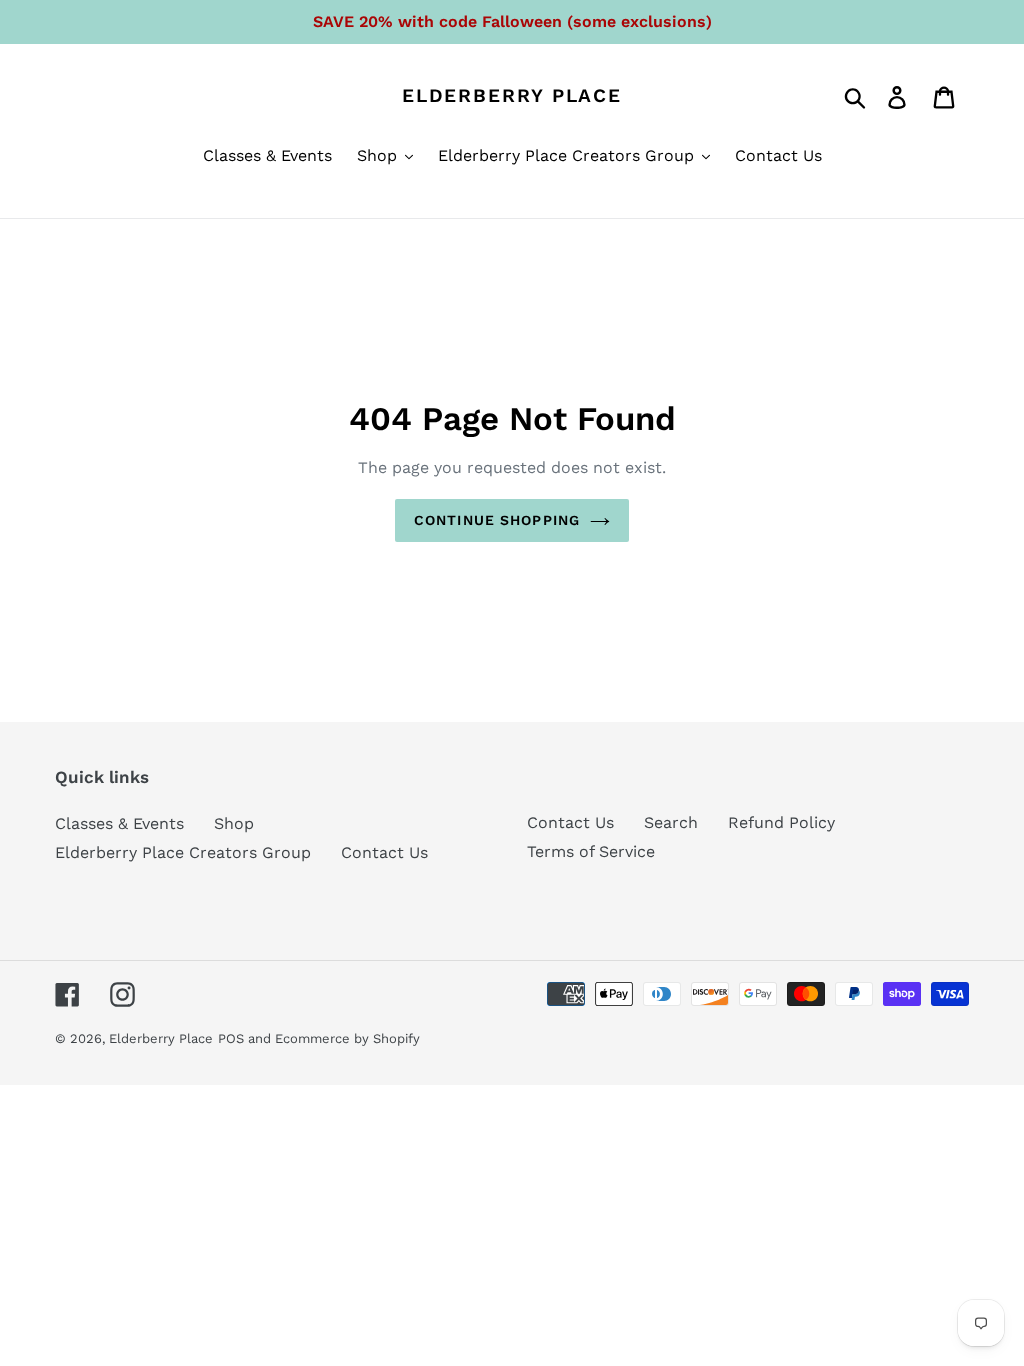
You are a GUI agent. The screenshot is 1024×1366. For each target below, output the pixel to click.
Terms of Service (591, 851)
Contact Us (384, 852)
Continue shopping (497, 520)
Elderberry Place (512, 96)
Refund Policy (781, 822)
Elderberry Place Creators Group (183, 852)
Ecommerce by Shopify (347, 1038)
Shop (234, 823)
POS (231, 1038)
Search (671, 822)
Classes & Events (119, 823)
